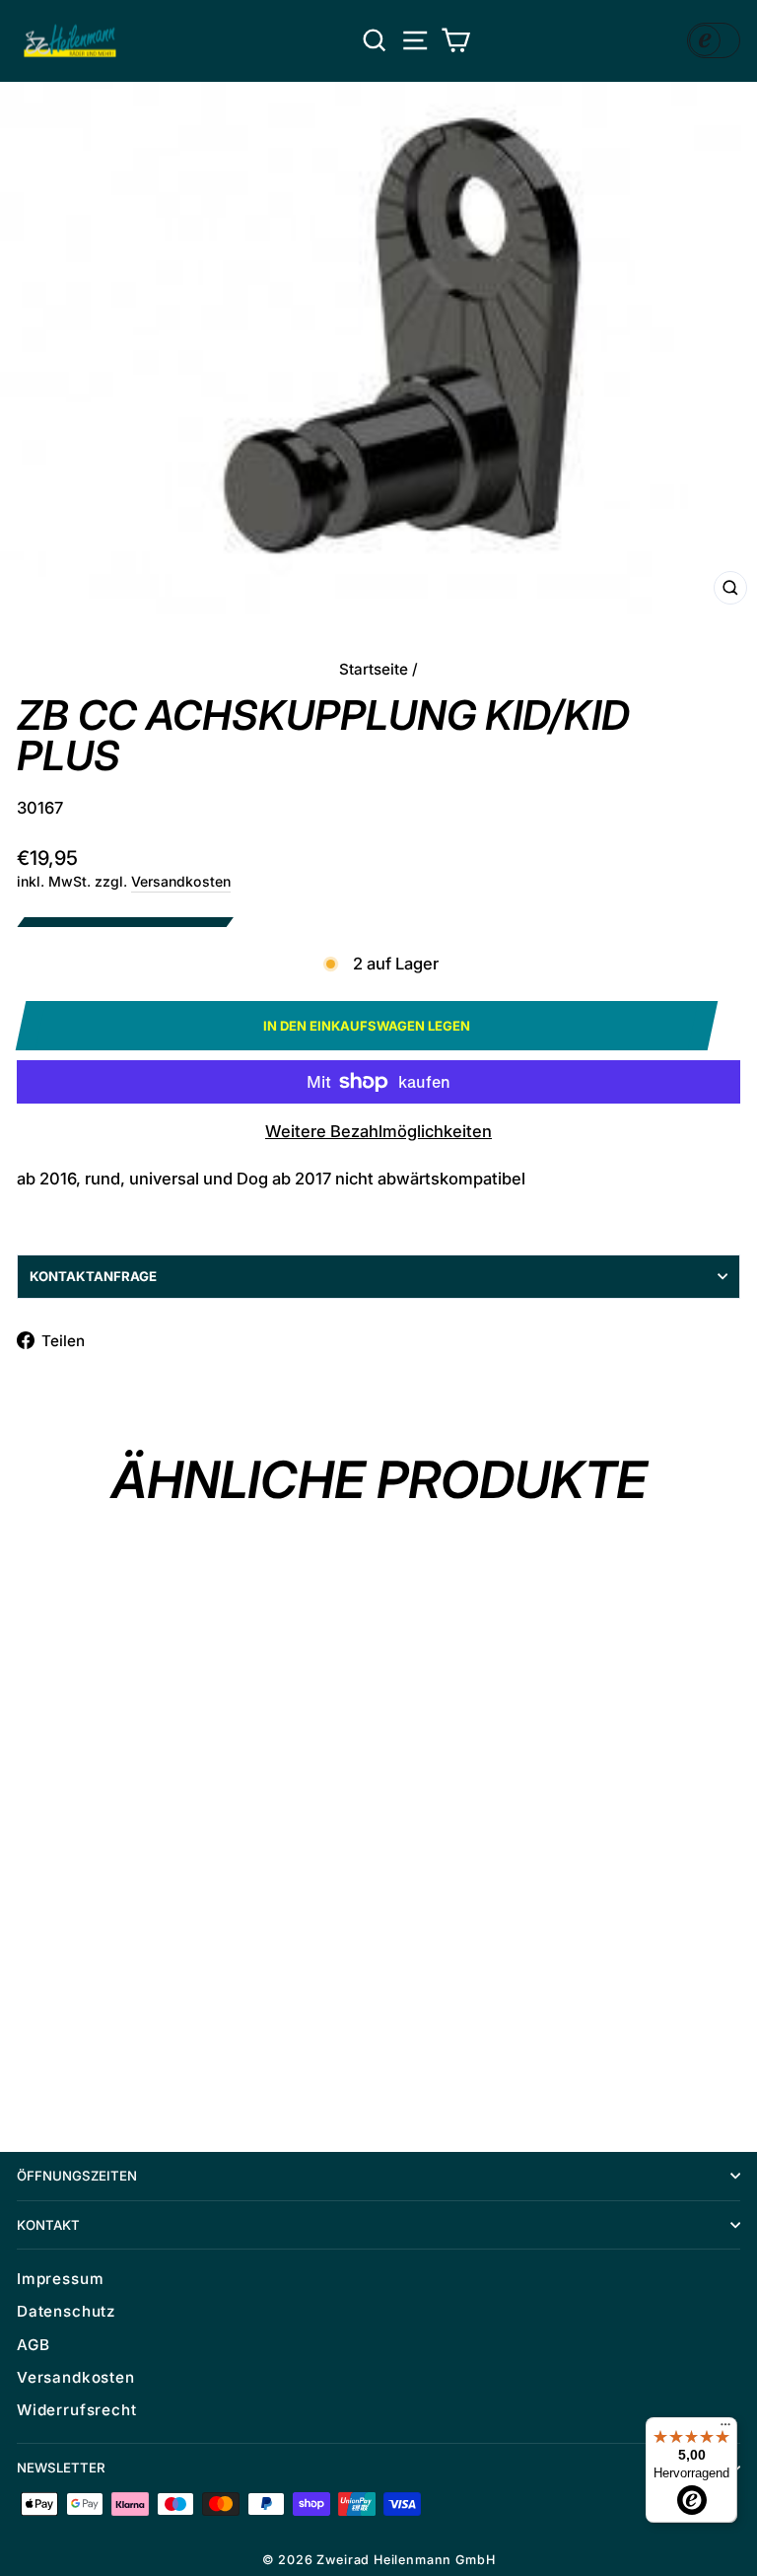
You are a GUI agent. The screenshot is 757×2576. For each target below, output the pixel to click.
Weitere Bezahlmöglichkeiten (378, 1131)
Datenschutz (66, 2311)
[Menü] (725, 2429)
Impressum (60, 2279)
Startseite (374, 669)
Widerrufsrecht (77, 2410)
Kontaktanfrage (93, 1276)
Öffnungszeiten (77, 2176)
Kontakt (48, 2225)
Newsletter (61, 2468)
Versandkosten (181, 881)
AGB (33, 2345)
